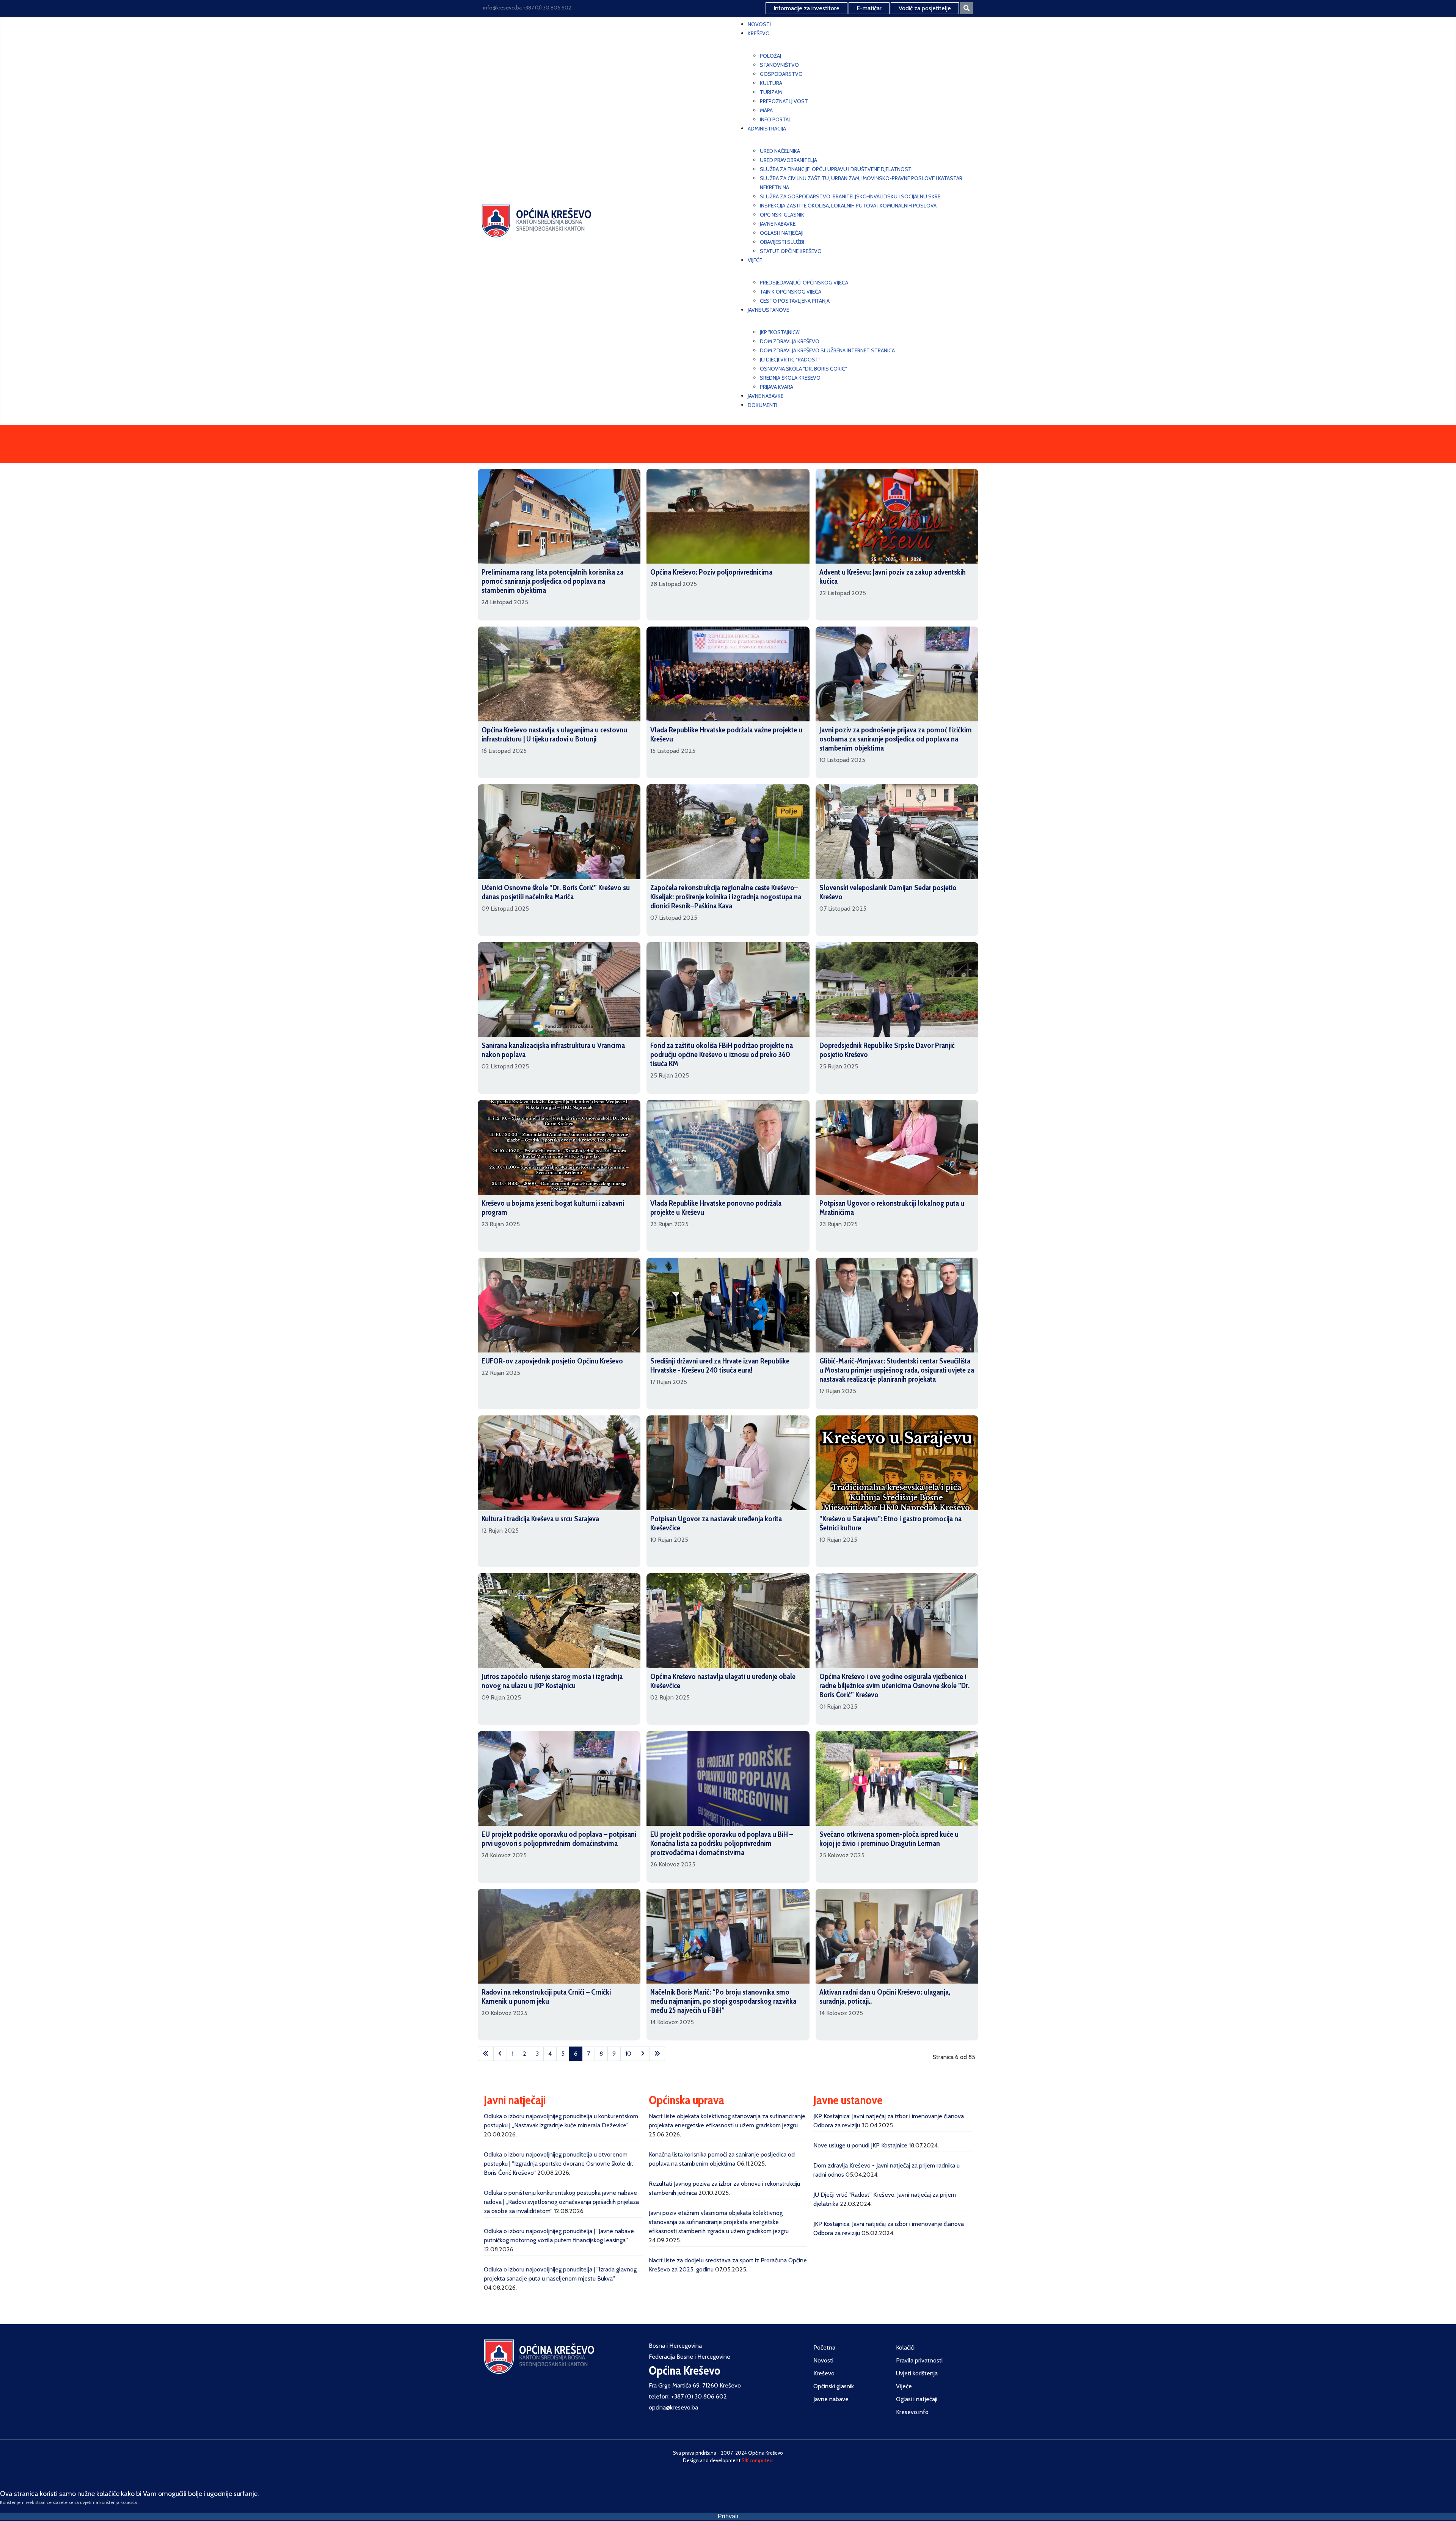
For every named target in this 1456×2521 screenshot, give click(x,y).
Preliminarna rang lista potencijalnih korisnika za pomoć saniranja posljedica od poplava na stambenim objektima (552, 581)
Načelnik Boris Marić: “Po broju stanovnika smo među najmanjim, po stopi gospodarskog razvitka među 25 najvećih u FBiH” (723, 2001)
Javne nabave (831, 2399)
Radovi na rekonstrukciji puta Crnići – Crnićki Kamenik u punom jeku (546, 1996)
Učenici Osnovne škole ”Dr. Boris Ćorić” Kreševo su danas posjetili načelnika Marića (556, 892)
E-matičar (869, 8)
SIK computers (758, 2460)
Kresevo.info (912, 2412)
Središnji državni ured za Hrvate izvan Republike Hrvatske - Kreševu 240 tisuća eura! (720, 1365)
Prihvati (728, 2516)
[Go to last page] (657, 2054)
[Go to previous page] (500, 2054)
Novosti (823, 2360)
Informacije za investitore (806, 8)
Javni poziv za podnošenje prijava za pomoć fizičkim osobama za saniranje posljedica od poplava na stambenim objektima (896, 739)
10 (628, 2054)
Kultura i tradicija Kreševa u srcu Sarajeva (540, 1519)
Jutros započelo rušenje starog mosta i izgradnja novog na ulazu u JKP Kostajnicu (552, 1681)
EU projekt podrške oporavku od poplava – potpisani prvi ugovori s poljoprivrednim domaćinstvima (559, 1839)
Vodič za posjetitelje (925, 8)
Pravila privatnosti (919, 2360)
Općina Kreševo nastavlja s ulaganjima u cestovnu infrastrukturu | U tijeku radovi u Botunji (554, 734)
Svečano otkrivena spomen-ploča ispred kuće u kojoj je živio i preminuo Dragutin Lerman (889, 1839)
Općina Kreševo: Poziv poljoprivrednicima (711, 572)
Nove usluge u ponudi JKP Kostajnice (860, 2145)
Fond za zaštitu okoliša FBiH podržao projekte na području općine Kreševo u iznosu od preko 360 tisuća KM (722, 1054)
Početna (824, 2347)
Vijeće (904, 2386)
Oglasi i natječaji (917, 2399)
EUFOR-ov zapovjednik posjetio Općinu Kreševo (552, 1361)
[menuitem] (759, 24)
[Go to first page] (486, 2054)
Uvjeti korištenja (917, 2373)
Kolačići (905, 2347)
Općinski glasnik (834, 2386)
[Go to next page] (643, 2054)
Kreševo (824, 2373)
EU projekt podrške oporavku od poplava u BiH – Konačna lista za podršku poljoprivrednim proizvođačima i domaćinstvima (722, 1843)
